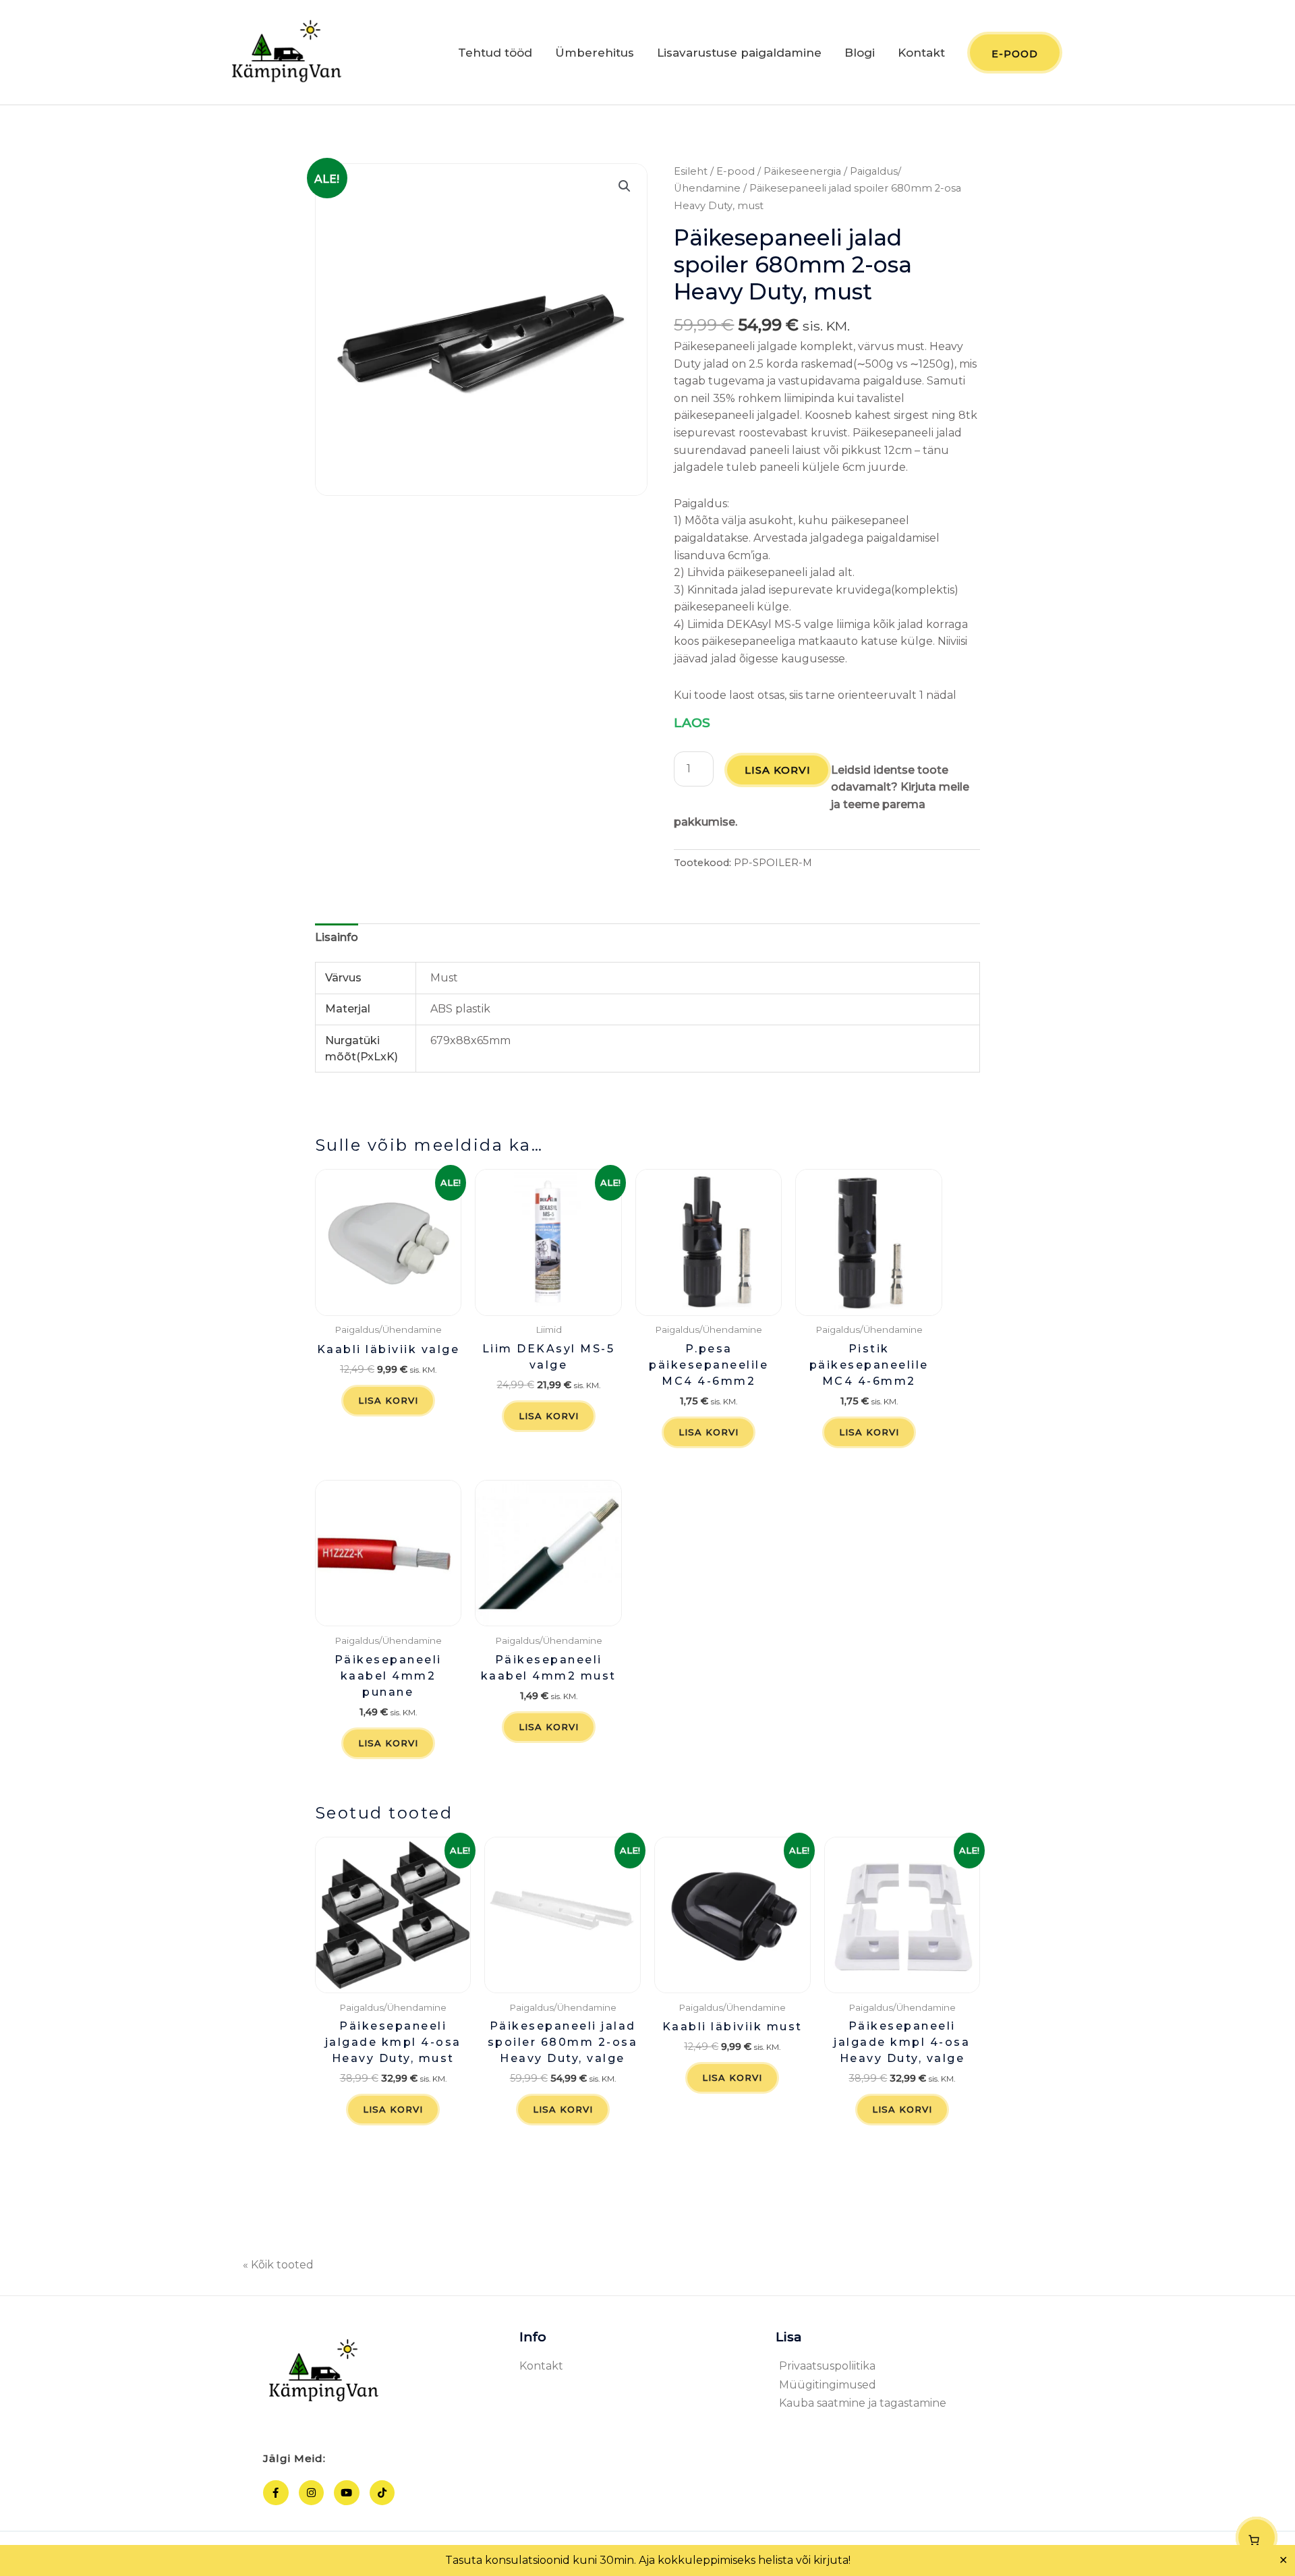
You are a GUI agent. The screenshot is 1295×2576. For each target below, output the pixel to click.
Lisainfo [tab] (337, 937)
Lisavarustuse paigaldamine (739, 53)
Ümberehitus (595, 53)
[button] (625, 186)
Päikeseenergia (802, 171)
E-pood (736, 171)
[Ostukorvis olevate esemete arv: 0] (1257, 2538)
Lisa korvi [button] (388, 1400)
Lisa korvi (778, 770)
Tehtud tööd (495, 53)
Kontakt (921, 53)
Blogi (860, 53)
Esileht (691, 171)
